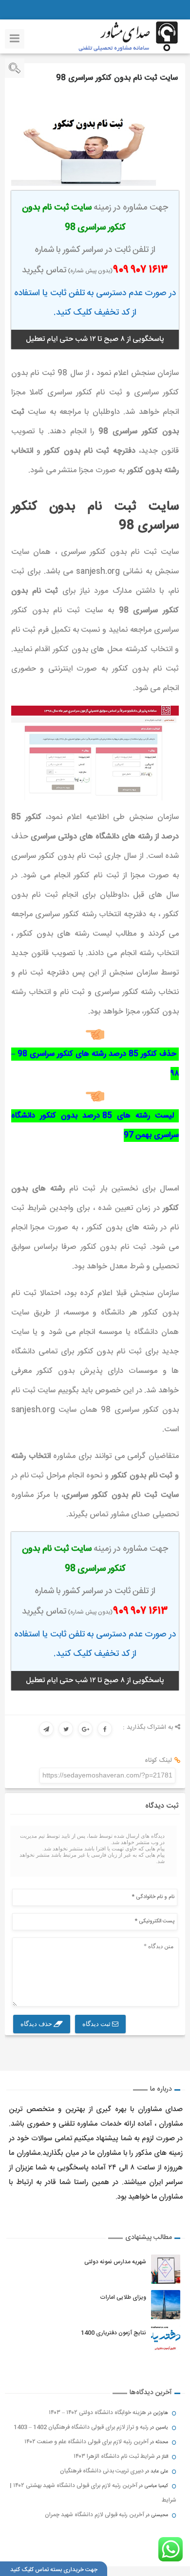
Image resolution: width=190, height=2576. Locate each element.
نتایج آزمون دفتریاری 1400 (114, 2333)
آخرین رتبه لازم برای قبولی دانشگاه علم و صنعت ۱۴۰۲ (86, 2442)
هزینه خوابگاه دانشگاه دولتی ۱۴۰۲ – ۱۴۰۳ (97, 2413)
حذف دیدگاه (37, 2024)
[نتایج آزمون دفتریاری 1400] (166, 2340)
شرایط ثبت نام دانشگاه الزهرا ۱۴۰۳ (114, 2456)
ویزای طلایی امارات (123, 2297)
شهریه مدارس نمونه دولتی (115, 2262)
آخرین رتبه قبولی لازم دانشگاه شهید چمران (95, 2515)
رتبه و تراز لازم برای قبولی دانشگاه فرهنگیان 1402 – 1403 (81, 2427)
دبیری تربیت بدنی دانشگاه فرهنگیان (102, 2471)
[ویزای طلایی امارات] (166, 2305)
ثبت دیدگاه (97, 2024)
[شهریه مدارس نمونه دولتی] (166, 2269)
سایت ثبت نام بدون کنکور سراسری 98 (117, 78)
